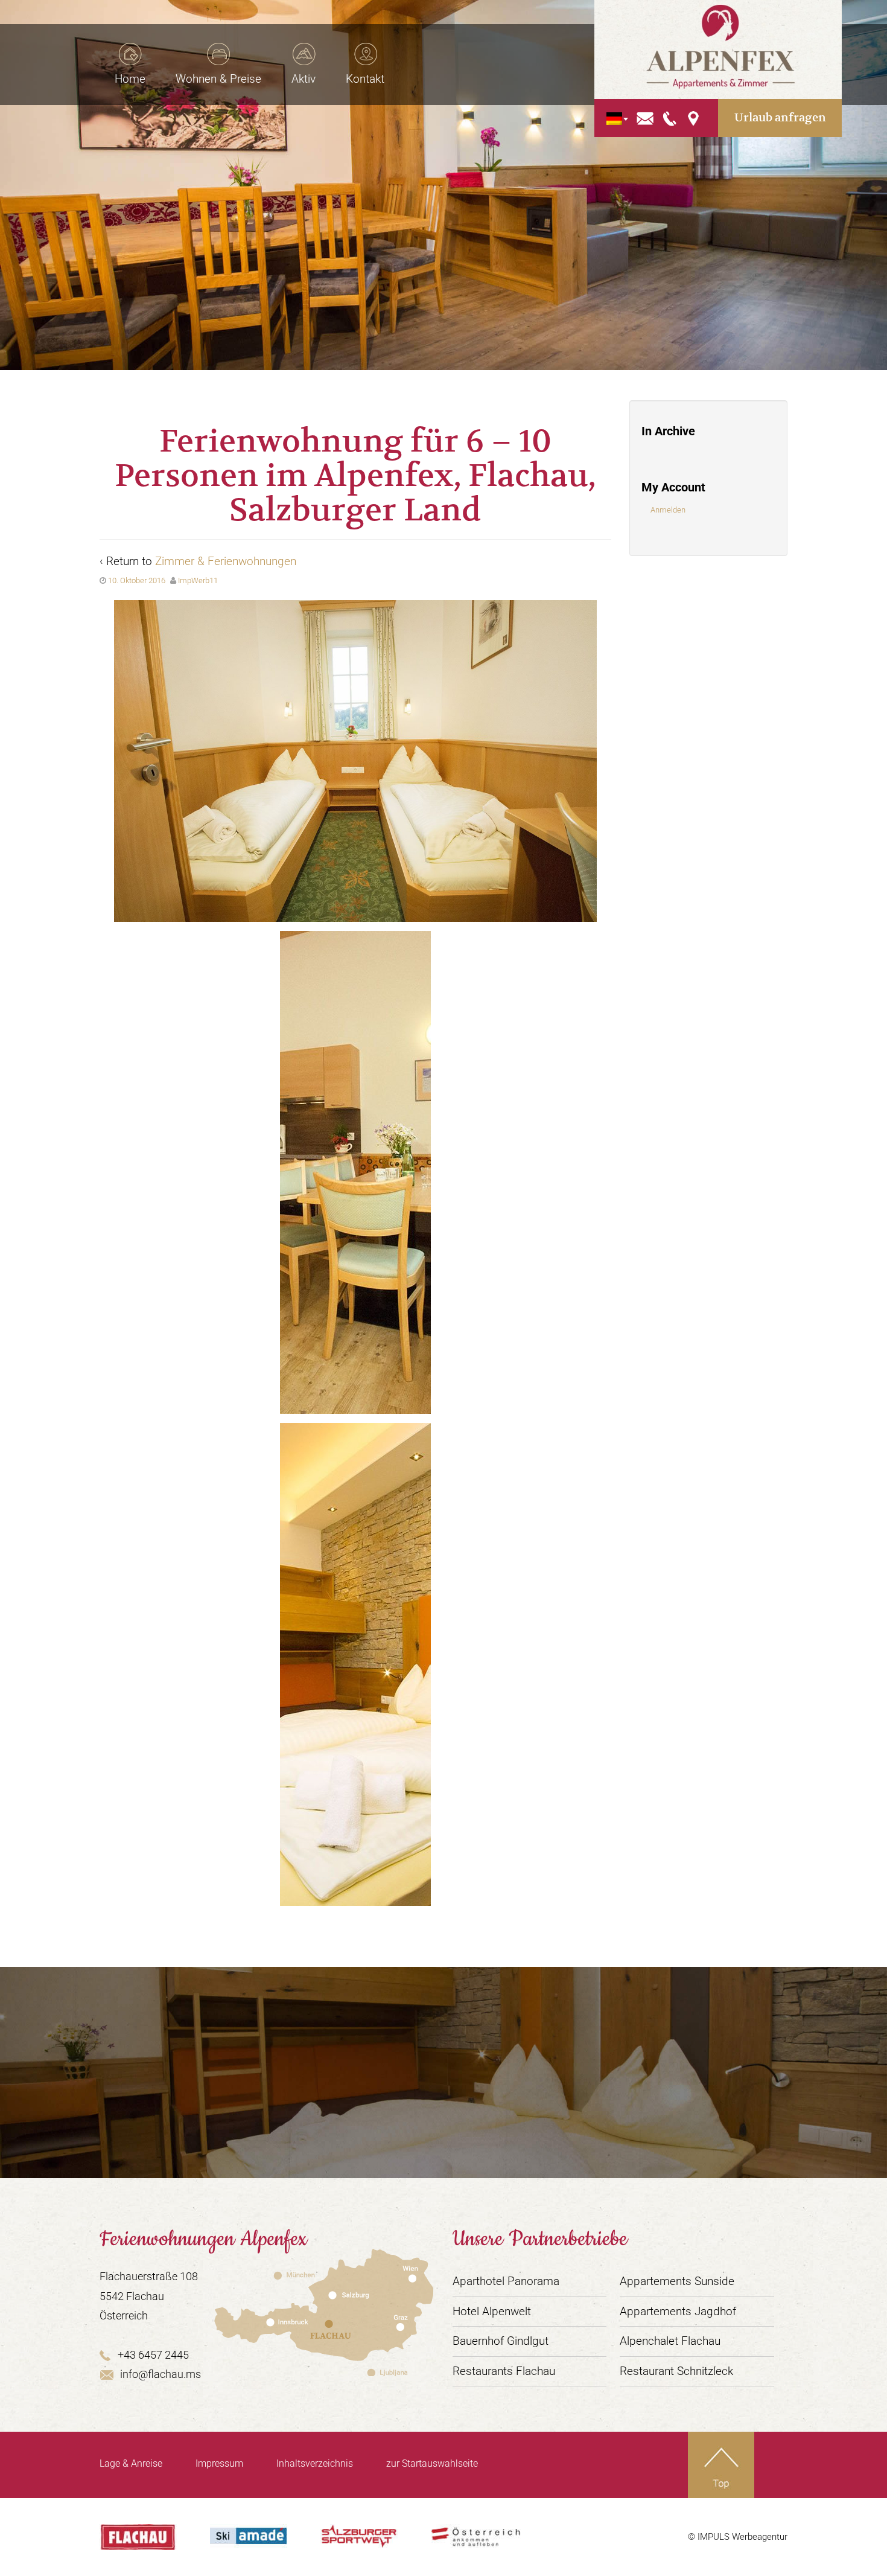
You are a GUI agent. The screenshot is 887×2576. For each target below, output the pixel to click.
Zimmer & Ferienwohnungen (226, 561)
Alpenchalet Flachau (670, 2341)
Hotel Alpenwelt (492, 2311)
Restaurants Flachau (504, 2371)
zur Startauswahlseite (432, 2463)
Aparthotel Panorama (506, 2281)
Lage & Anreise (131, 2463)
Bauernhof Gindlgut (501, 2341)
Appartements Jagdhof (678, 2311)
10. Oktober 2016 (137, 580)
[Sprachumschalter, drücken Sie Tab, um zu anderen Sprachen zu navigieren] (614, 118)
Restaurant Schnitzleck (676, 2371)
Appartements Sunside (677, 2281)
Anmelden (668, 510)
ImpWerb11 (198, 580)
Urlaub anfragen (780, 117)
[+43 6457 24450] (670, 117)
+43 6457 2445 (153, 2355)
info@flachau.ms (161, 2374)
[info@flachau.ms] (645, 117)
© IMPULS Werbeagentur (738, 2537)
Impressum (219, 2463)
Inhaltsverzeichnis (315, 2463)
